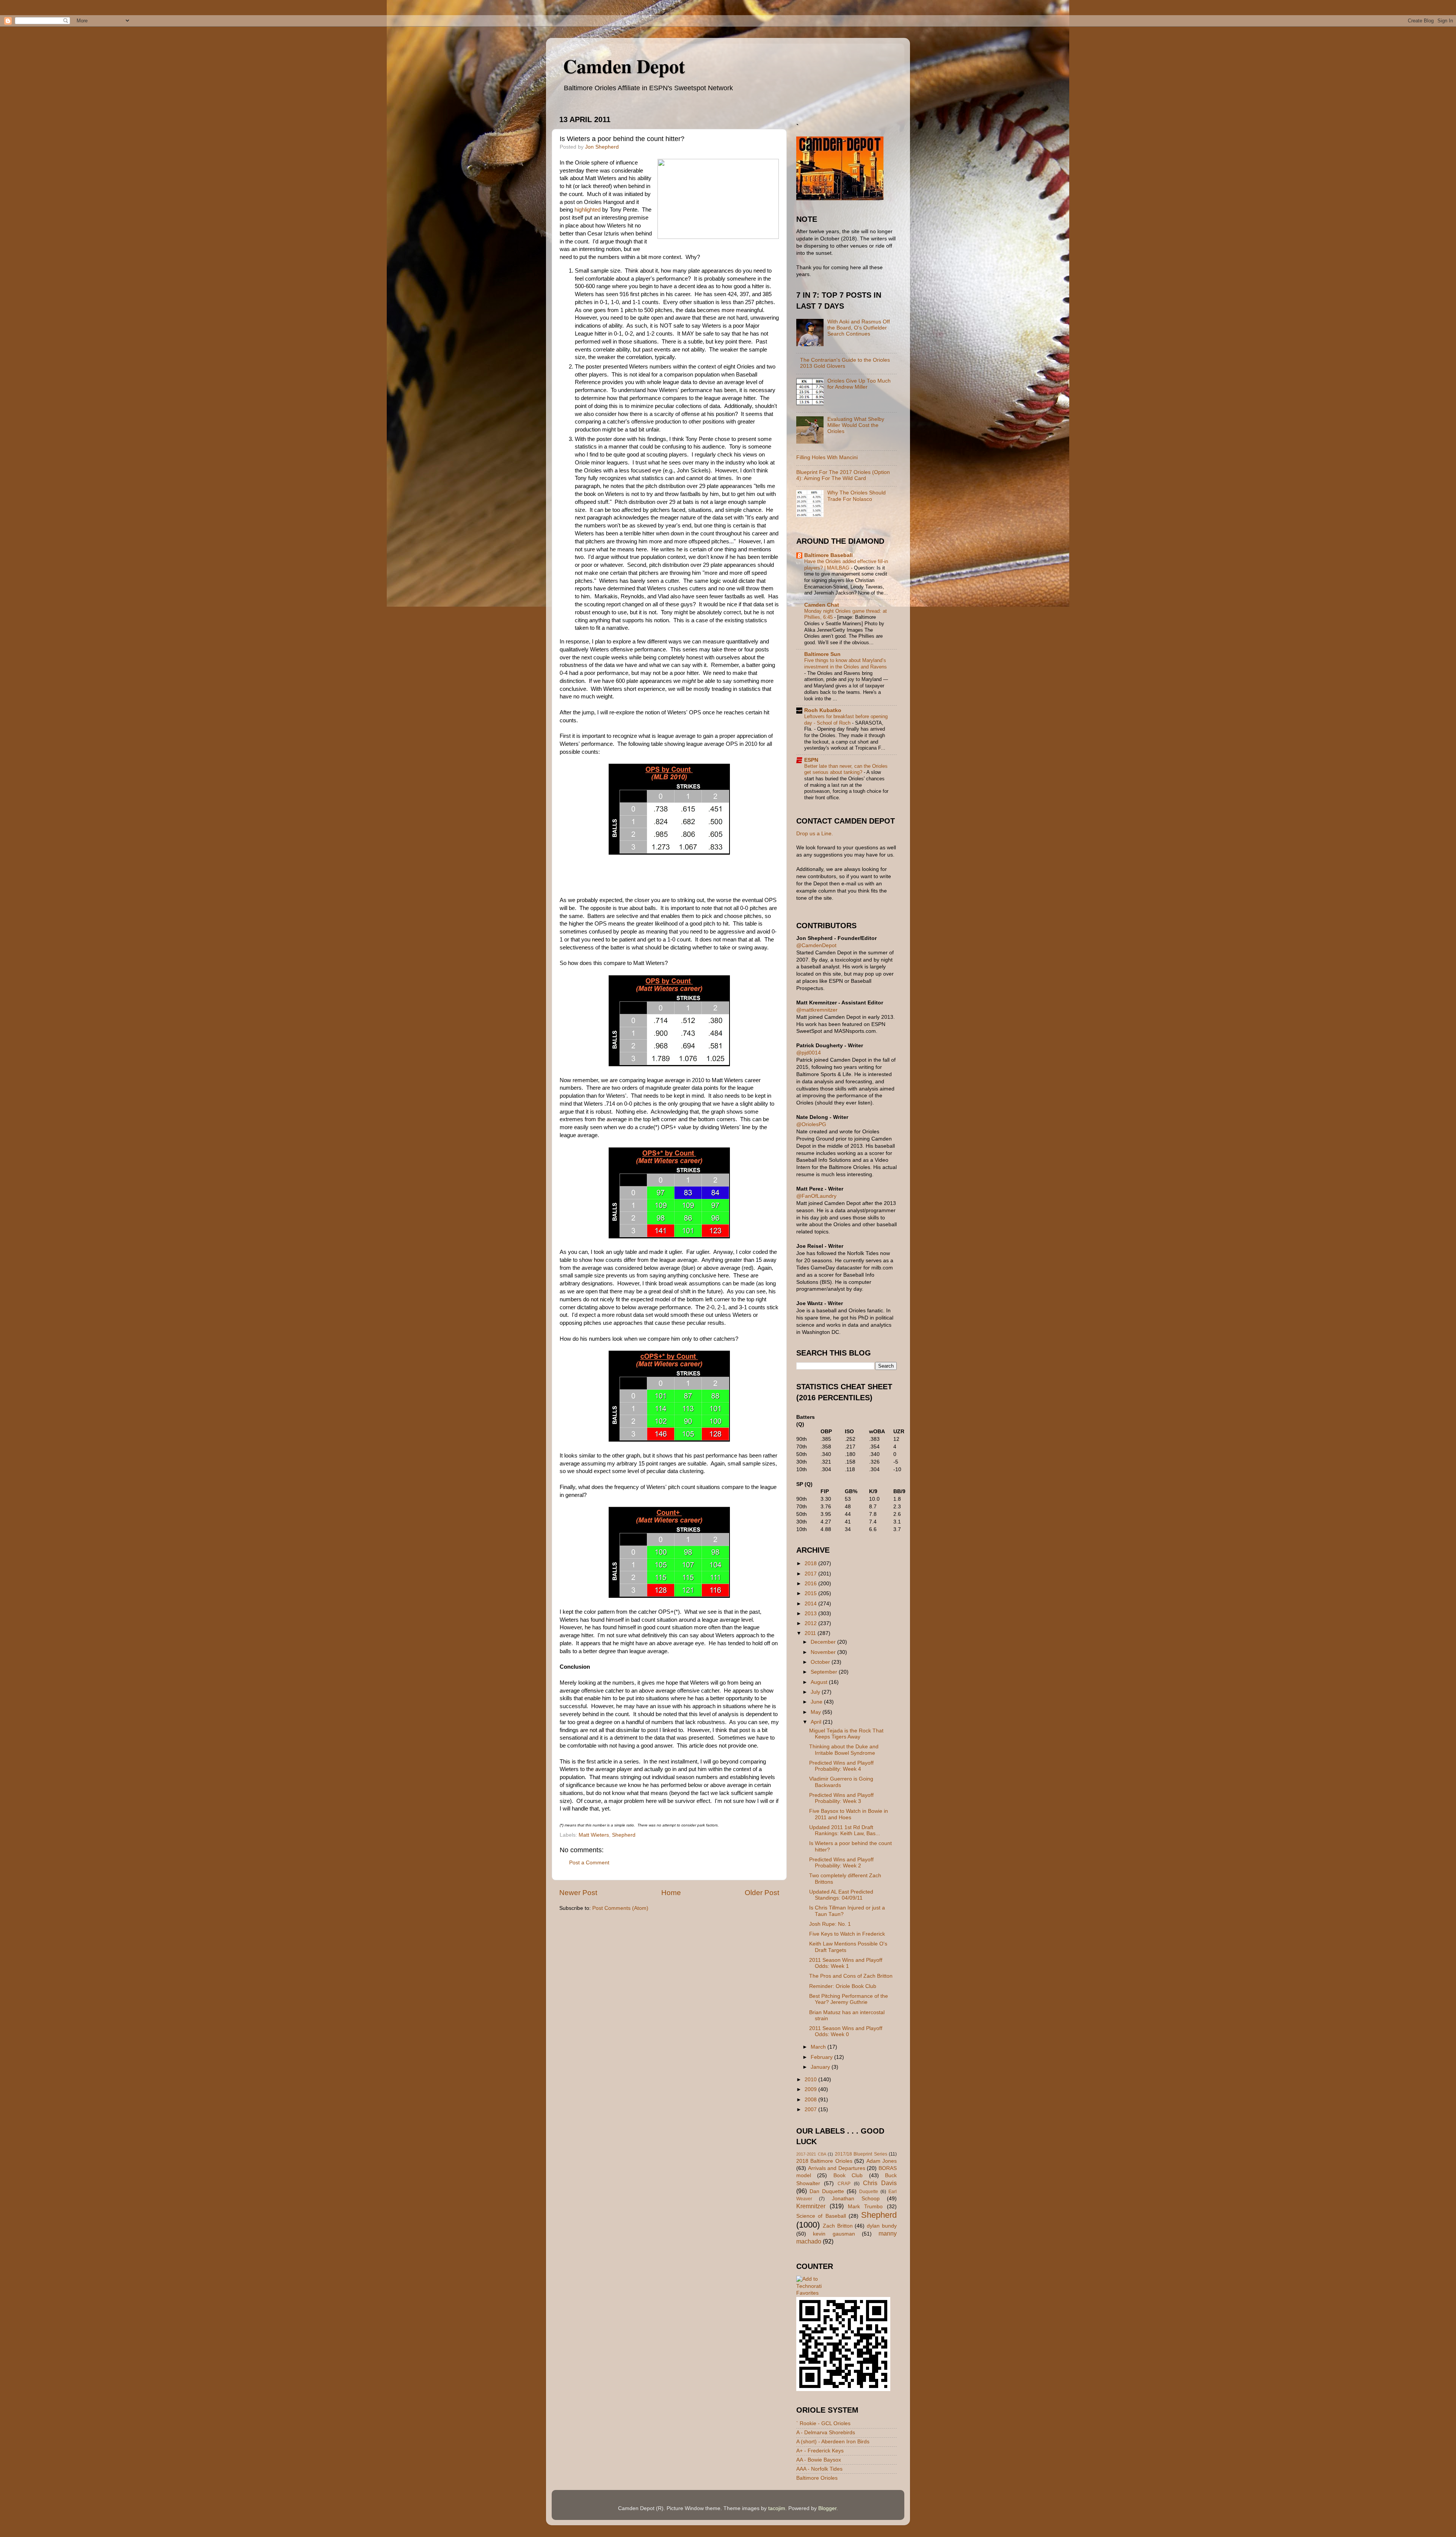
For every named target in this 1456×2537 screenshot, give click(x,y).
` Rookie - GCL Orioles (823, 2423)
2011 (811, 1633)
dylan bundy (882, 2226)
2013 (811, 1614)
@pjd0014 (809, 1053)
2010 (811, 2080)
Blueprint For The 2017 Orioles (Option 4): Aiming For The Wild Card (843, 475)
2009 (811, 2089)
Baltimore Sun (822, 654)
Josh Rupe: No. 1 (830, 1924)
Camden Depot (624, 66)
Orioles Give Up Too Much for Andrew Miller (859, 384)
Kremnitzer (811, 2206)
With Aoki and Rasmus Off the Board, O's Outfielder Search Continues (859, 328)
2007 (811, 2109)
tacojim (777, 2508)
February (822, 2057)
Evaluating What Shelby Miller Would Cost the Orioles (856, 425)
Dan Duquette (827, 2191)
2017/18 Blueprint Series (861, 2154)
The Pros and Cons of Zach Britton (851, 1976)
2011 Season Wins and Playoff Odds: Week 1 (846, 1963)
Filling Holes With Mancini (827, 457)
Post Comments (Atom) (620, 1908)
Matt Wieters (594, 1835)
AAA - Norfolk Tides (819, 2469)
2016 (811, 1584)
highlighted (588, 210)
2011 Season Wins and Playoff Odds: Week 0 (846, 2031)
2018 (811, 1563)
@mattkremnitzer (817, 1010)
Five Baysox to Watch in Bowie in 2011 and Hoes (849, 1814)
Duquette (869, 2192)
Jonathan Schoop (856, 2199)
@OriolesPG (811, 1124)
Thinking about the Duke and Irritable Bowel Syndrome (844, 1750)
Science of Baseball (821, 2216)
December (824, 1642)
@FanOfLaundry (816, 1196)
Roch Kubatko (823, 710)
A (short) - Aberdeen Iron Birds (833, 2442)
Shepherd (624, 1835)
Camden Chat (822, 605)
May (817, 1712)
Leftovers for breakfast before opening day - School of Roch (846, 720)
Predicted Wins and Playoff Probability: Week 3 (841, 1798)
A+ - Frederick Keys (820, 2451)
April (817, 1722)
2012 (811, 1623)
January (821, 2067)
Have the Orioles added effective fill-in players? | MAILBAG (846, 565)
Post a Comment (589, 1863)
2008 (811, 2100)
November (824, 1652)
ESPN (811, 760)
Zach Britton (838, 2226)
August (820, 1682)
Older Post (762, 1893)
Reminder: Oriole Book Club (843, 1986)
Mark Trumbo (865, 2207)
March (819, 2047)
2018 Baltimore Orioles (824, 2161)
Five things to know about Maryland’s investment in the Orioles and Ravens (846, 664)
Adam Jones (882, 2161)
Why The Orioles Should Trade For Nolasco (857, 496)
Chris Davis (880, 2183)
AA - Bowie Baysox (819, 2460)
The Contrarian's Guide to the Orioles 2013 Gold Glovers (845, 363)
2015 (811, 1593)
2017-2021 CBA (811, 2154)
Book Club (848, 2175)
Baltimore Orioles (817, 2478)
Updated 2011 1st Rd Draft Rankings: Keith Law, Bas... (845, 1830)
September (825, 1672)
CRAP (844, 2184)
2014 (811, 1604)
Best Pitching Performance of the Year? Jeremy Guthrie (849, 1999)
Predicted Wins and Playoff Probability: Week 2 (841, 1863)
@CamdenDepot (816, 945)
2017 (811, 1574)
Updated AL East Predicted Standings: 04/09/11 (841, 1895)
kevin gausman (834, 2234)
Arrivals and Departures (837, 2168)
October (821, 1662)
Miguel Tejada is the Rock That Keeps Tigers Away (846, 1734)
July (816, 1692)
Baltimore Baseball (828, 555)
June (817, 1702)
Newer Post (578, 1893)
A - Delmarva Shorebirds (826, 2433)
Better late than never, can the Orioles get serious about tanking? (846, 769)
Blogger (827, 2508)
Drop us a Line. (815, 834)
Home (671, 1893)
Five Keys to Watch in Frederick (847, 1934)
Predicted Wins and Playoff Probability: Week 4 (841, 1766)
